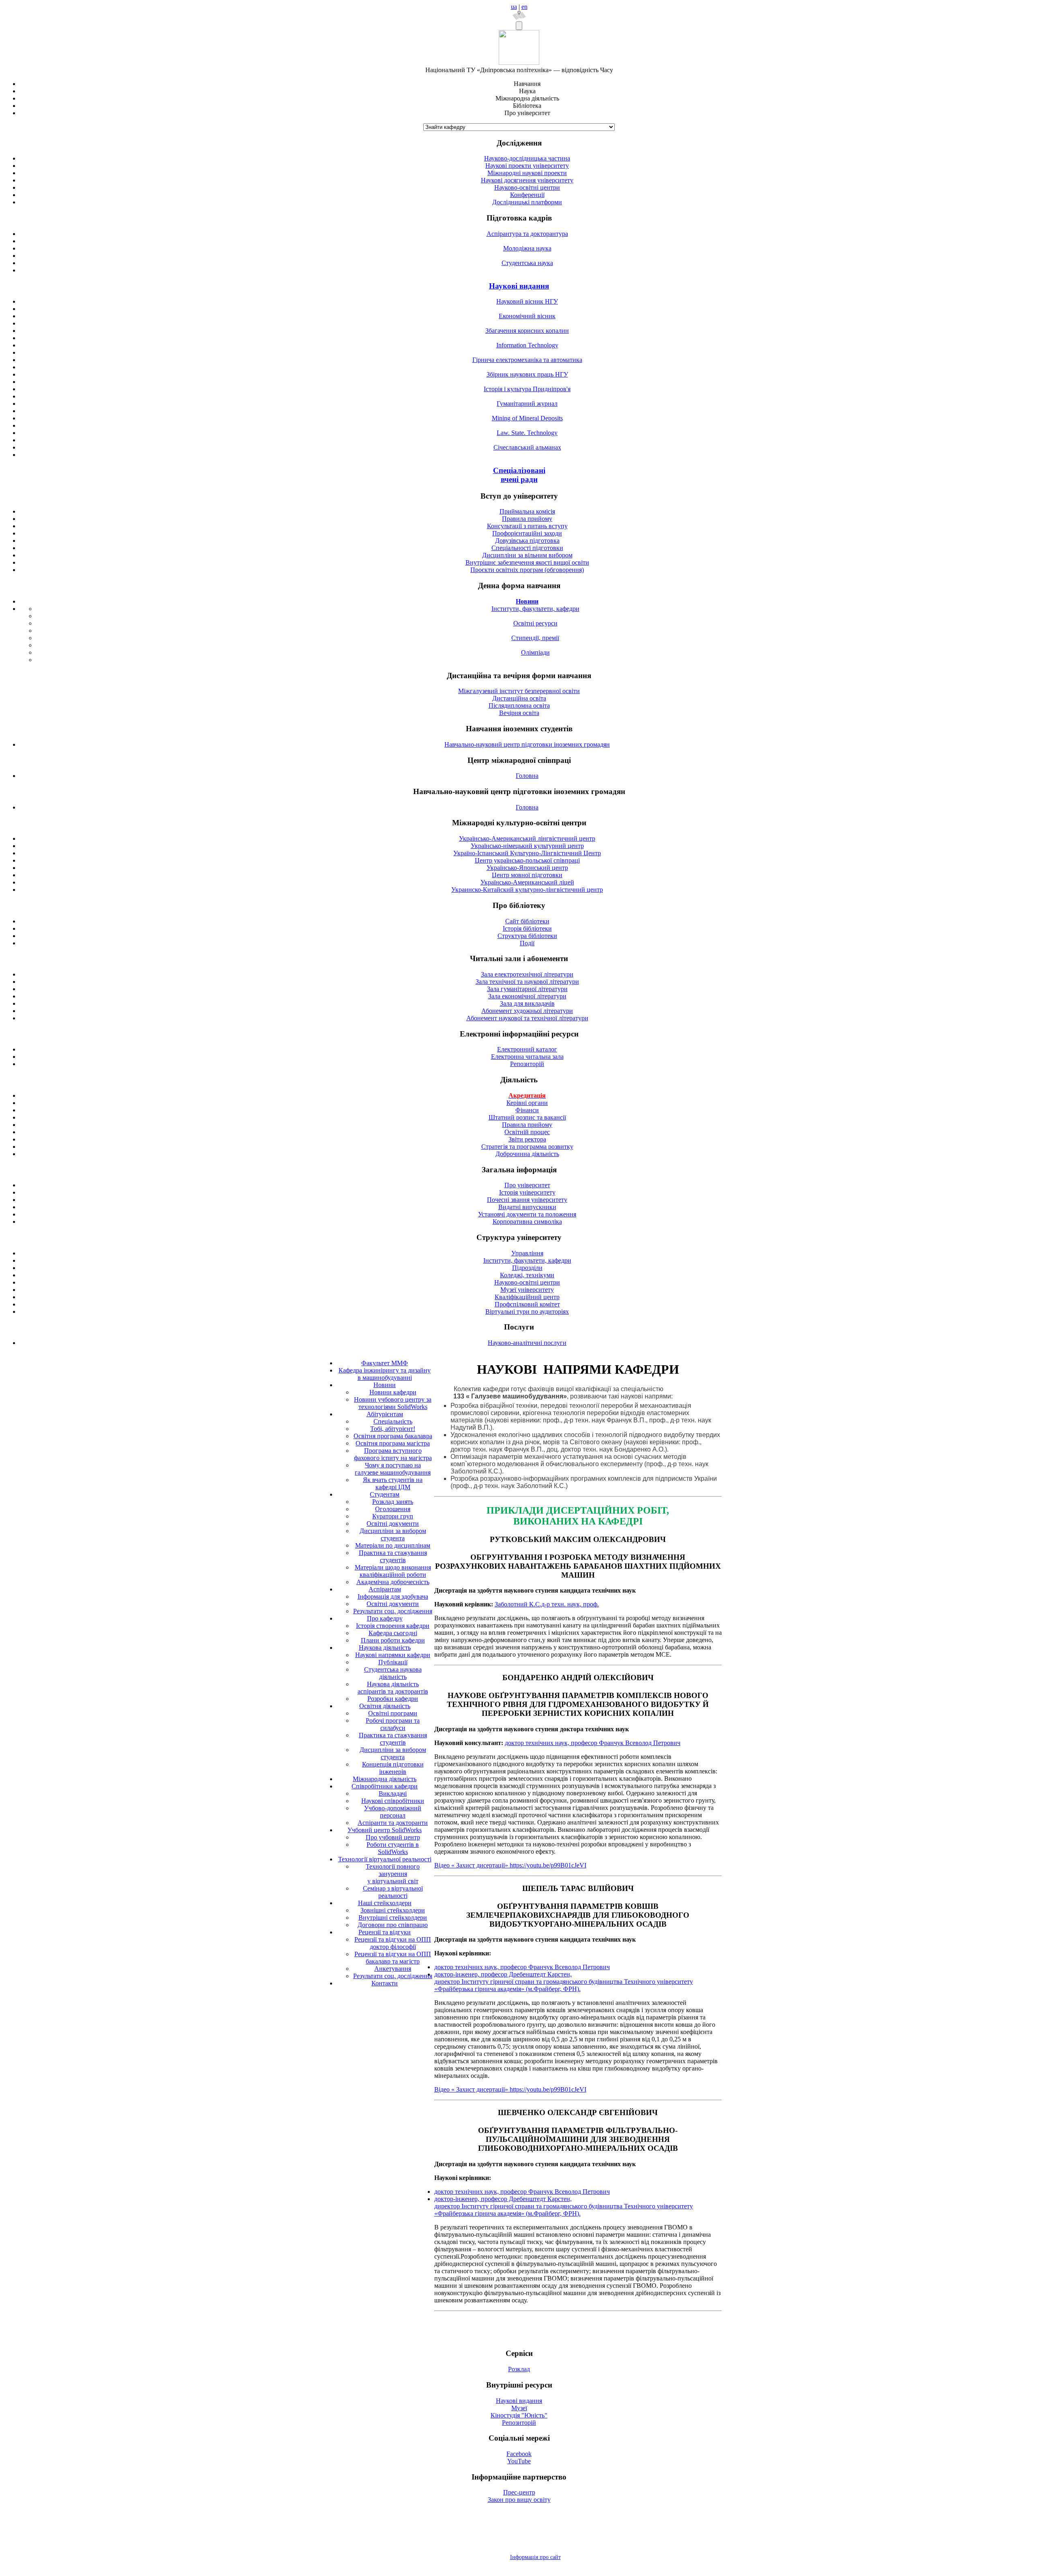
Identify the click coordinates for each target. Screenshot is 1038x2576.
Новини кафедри (393, 1392)
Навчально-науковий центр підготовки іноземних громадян (527, 744)
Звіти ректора (527, 1139)
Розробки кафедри (393, 1699)
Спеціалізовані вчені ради (519, 475)
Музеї (519, 2408)
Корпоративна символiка (527, 1222)
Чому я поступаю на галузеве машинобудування (393, 1469)
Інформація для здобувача (393, 1596)
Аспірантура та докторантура (527, 234)
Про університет (527, 1185)
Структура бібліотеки (527, 936)
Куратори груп (393, 1516)
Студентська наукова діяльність (393, 1673)
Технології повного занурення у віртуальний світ (393, 1874)
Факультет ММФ (385, 1363)
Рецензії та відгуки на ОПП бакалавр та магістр (393, 1958)
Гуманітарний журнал (527, 404)
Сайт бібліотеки (527, 921)
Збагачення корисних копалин (527, 331)
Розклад (519, 2369)
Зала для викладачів (527, 1003)
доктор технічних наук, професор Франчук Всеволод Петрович (593, 1743)
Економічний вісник (527, 316)
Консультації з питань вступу (527, 526)
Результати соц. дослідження (393, 1611)
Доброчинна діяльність (527, 1154)
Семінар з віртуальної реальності (393, 1892)
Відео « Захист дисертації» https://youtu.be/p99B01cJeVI (510, 1865)
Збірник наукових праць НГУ (527, 374)
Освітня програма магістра (393, 1443)
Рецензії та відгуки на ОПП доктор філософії (393, 1943)
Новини (385, 1385)
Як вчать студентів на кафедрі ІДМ (393, 1483)
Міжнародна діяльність (385, 1779)
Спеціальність (393, 1421)
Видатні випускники (527, 1207)
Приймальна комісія (527, 511)
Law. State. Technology (527, 433)
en (524, 7)
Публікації (393, 1662)
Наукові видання (519, 286)
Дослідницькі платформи (527, 202)
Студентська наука (527, 263)
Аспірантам (385, 1589)
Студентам (385, 1494)
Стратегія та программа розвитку (527, 1147)
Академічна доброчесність (393, 1582)
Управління (527, 1253)
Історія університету (527, 1192)
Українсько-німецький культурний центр (527, 846)
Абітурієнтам (385, 1414)
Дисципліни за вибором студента (393, 1534)
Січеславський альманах (527, 447)
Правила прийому (527, 519)
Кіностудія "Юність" (519, 2415)
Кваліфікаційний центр (527, 1297)
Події (527, 943)
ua (514, 7)
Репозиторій (527, 1064)
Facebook (519, 2454)
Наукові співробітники (393, 1801)
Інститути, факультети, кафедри (535, 609)
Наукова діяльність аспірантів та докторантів (393, 1688)
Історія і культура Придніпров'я (527, 389)
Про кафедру (385, 1618)
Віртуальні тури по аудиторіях (527, 1312)
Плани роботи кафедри (393, 1640)
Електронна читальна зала (527, 1057)
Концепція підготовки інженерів (393, 1768)
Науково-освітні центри (527, 187)
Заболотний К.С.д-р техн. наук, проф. (547, 1604)
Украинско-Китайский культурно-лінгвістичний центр (527, 890)
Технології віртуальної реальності (385, 1859)
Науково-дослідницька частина (527, 158)
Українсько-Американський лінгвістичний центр (527, 838)
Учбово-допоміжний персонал (393, 1812)
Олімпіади (535, 652)
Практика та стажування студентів (393, 1556)
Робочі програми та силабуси (393, 1724)
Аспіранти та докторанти (393, 1823)
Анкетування (393, 1969)
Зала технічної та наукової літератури (527, 982)
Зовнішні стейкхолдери (393, 1910)
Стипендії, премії (535, 638)
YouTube (519, 2461)
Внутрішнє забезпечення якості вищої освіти (527, 562)
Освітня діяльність (385, 1706)
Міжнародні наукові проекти (527, 173)
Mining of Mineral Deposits (527, 418)
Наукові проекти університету (527, 166)
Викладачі (393, 1793)
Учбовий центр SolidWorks (385, 1830)
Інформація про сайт (535, 2557)
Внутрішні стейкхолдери (393, 1918)
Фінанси (527, 1110)
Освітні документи (393, 1524)
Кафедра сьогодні (393, 1633)
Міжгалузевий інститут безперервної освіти (519, 691)
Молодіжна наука (527, 248)
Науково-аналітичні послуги (527, 1343)
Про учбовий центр (393, 1837)
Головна (527, 776)
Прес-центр (519, 2492)
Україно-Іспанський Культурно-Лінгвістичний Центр (527, 853)
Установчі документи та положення (527, 1214)
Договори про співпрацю (393, 1925)
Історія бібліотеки (527, 928)
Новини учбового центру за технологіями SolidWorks (393, 1403)
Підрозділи (527, 1268)
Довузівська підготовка (527, 541)
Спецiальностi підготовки (527, 548)
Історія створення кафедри (393, 1626)
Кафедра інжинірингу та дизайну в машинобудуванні (385, 1374)
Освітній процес (527, 1132)
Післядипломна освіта (519, 706)
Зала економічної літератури (527, 996)
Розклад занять (393, 1502)
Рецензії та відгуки (385, 1932)
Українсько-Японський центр (527, 868)
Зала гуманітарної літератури (527, 989)
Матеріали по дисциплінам (393, 1545)
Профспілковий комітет (527, 1304)
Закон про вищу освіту (519, 2500)
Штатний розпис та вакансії (527, 1117)
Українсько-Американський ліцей (527, 882)
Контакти (385, 1983)
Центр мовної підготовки (527, 875)
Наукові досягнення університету (527, 180)
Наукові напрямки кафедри (393, 1655)
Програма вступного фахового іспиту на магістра (393, 1454)
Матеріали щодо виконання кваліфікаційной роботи (393, 1571)
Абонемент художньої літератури (527, 1011)
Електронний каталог (527, 1049)
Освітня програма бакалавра (393, 1436)
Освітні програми (393, 1713)
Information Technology (527, 345)
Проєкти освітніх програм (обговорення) (527, 570)
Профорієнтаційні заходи (527, 533)
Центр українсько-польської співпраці (527, 860)
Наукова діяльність (385, 1648)
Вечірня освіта (519, 713)
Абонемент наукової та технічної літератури (527, 1018)
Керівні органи (527, 1103)
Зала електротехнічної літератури (527, 974)
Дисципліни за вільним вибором (527, 555)
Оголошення (393, 1509)
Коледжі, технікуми (527, 1275)
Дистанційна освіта (519, 698)
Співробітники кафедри (385, 1786)
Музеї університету (527, 1290)
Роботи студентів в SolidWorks (393, 1848)
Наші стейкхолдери (385, 1903)
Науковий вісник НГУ (527, 301)
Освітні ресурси (535, 623)
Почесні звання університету (527, 1200)
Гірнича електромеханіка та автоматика (527, 360)
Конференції (527, 195)
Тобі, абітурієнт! (393, 1429)
